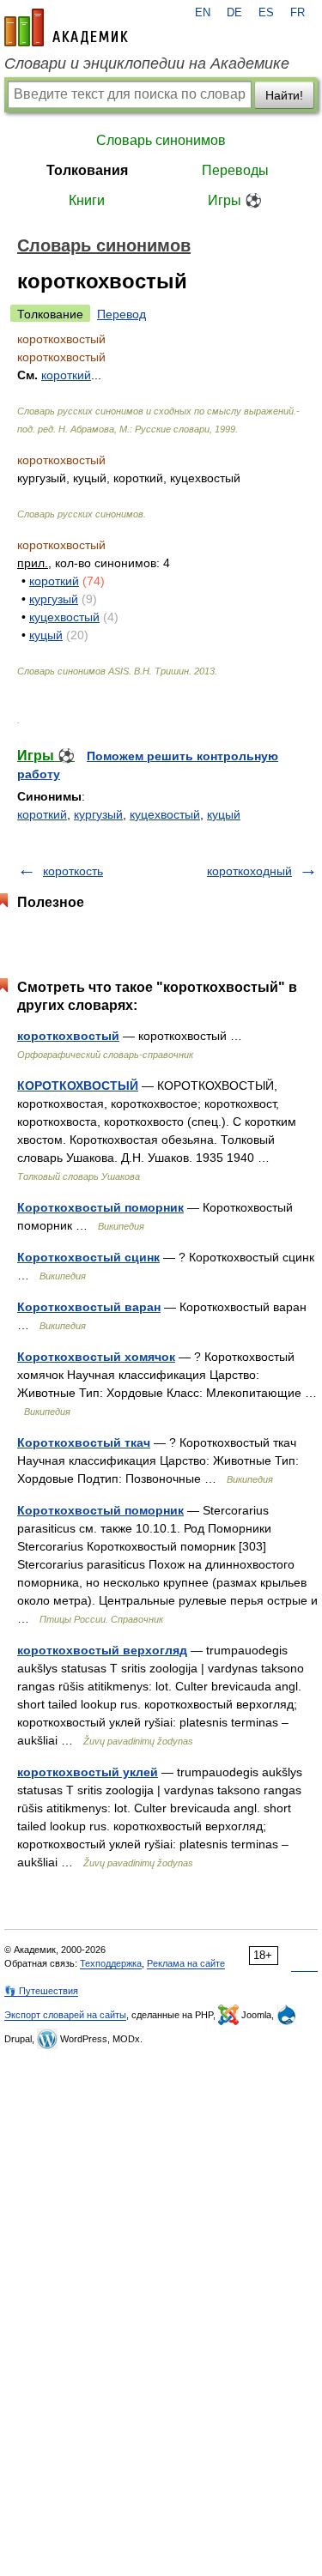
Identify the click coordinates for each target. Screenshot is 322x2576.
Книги (87, 200)
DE (234, 13)
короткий (54, 581)
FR (298, 13)
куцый (46, 635)
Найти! (284, 95)
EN (203, 13)
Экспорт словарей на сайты (65, 2015)
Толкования (87, 170)
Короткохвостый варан (89, 1307)
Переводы (235, 170)
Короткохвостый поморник (100, 1207)
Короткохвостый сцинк (88, 1257)
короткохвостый (68, 1036)
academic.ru (66, 27)
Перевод (122, 314)
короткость (73, 871)
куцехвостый (64, 617)
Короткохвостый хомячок (96, 1357)
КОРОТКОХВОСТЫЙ (78, 1085)
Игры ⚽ (235, 200)
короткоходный (249, 871)
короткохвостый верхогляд (102, 1650)
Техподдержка (111, 1963)
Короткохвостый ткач (84, 1442)
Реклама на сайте (186, 1963)
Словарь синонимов (161, 140)
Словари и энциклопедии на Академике (147, 63)
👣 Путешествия (41, 1991)
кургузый (54, 599)
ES (266, 13)
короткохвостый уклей (88, 1772)
